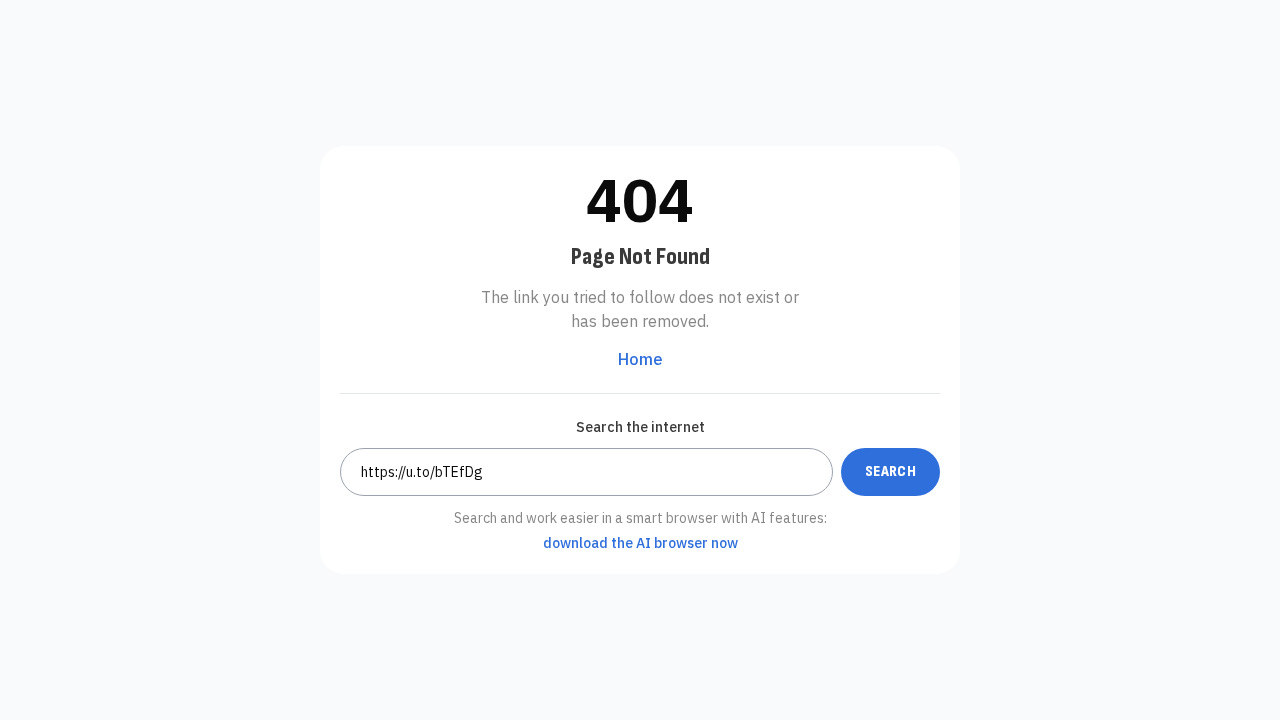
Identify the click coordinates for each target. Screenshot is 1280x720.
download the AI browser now (640, 543)
